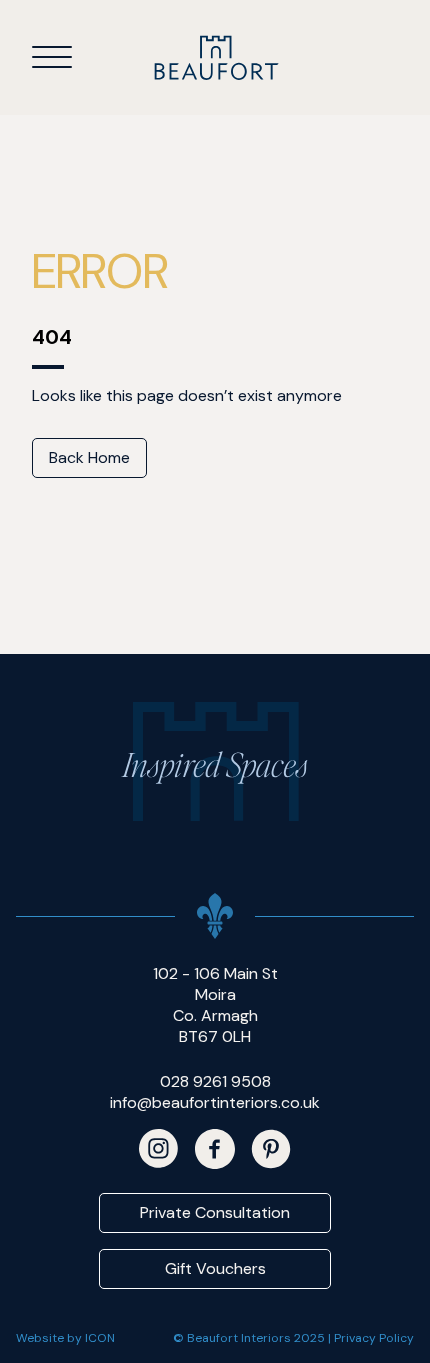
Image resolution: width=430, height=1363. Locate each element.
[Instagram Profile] (159, 1149)
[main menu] (52, 56)
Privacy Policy (374, 1338)
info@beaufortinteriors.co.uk (215, 1102)
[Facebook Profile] (215, 1149)
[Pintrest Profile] (271, 1149)
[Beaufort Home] (215, 57)
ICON (100, 1338)
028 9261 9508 (215, 1081)
